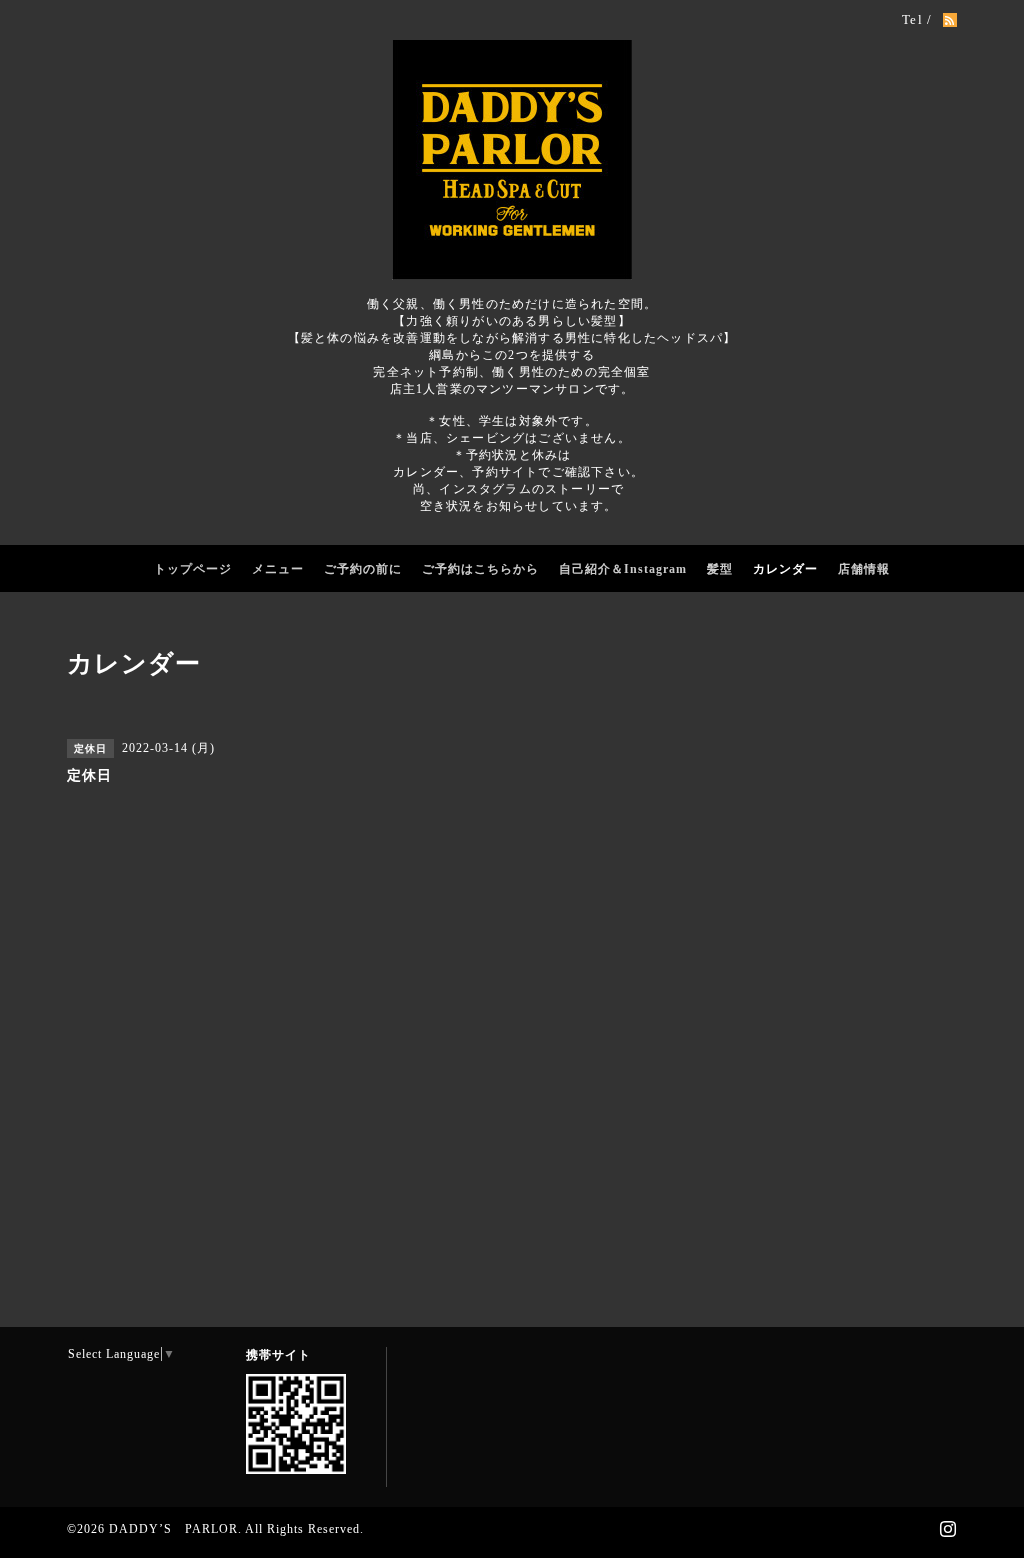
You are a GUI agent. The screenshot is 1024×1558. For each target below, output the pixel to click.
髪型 (720, 569)
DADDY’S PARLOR (173, 1529)
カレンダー (785, 569)
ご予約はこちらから (480, 569)
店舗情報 (864, 569)
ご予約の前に (363, 569)
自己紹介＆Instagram (623, 569)
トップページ (193, 569)
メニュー (278, 569)
